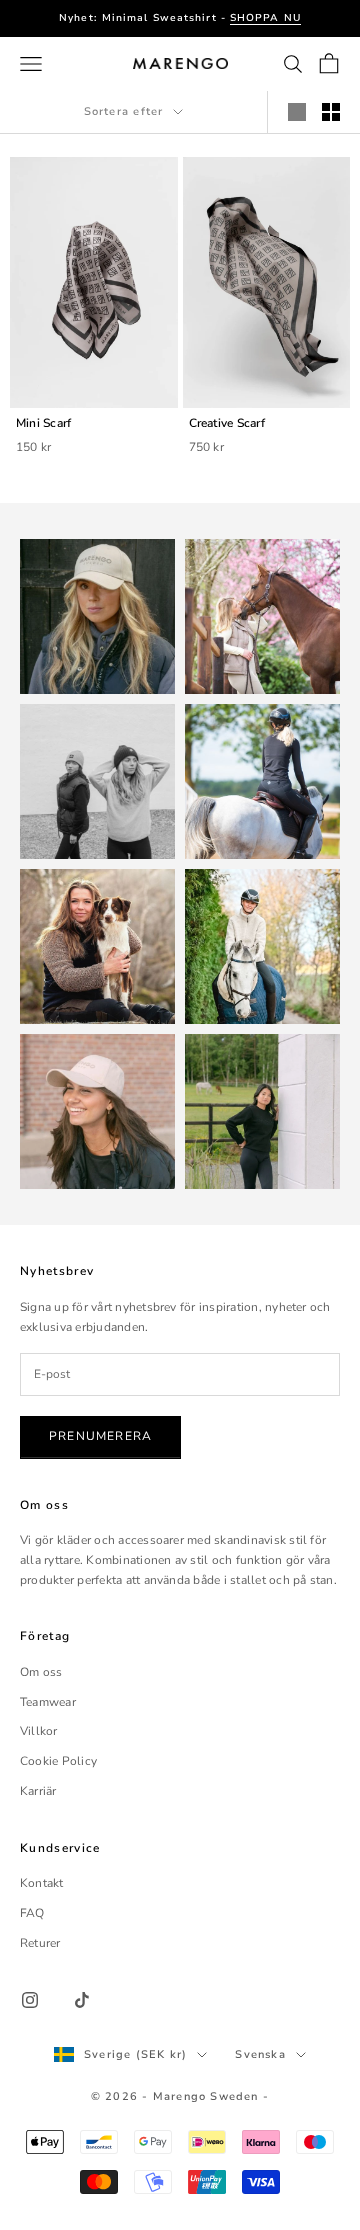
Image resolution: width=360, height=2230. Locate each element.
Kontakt (42, 1883)
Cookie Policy (58, 1761)
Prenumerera (100, 1436)
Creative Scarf (227, 423)
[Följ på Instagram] (30, 2000)
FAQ (32, 1913)
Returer (40, 1943)
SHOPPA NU (265, 18)
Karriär (38, 1791)
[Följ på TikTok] (82, 2000)
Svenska (260, 2054)
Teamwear (48, 1702)
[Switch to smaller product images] (331, 112)
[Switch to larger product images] (297, 112)
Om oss (41, 1672)
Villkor (39, 1731)
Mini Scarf (43, 423)
